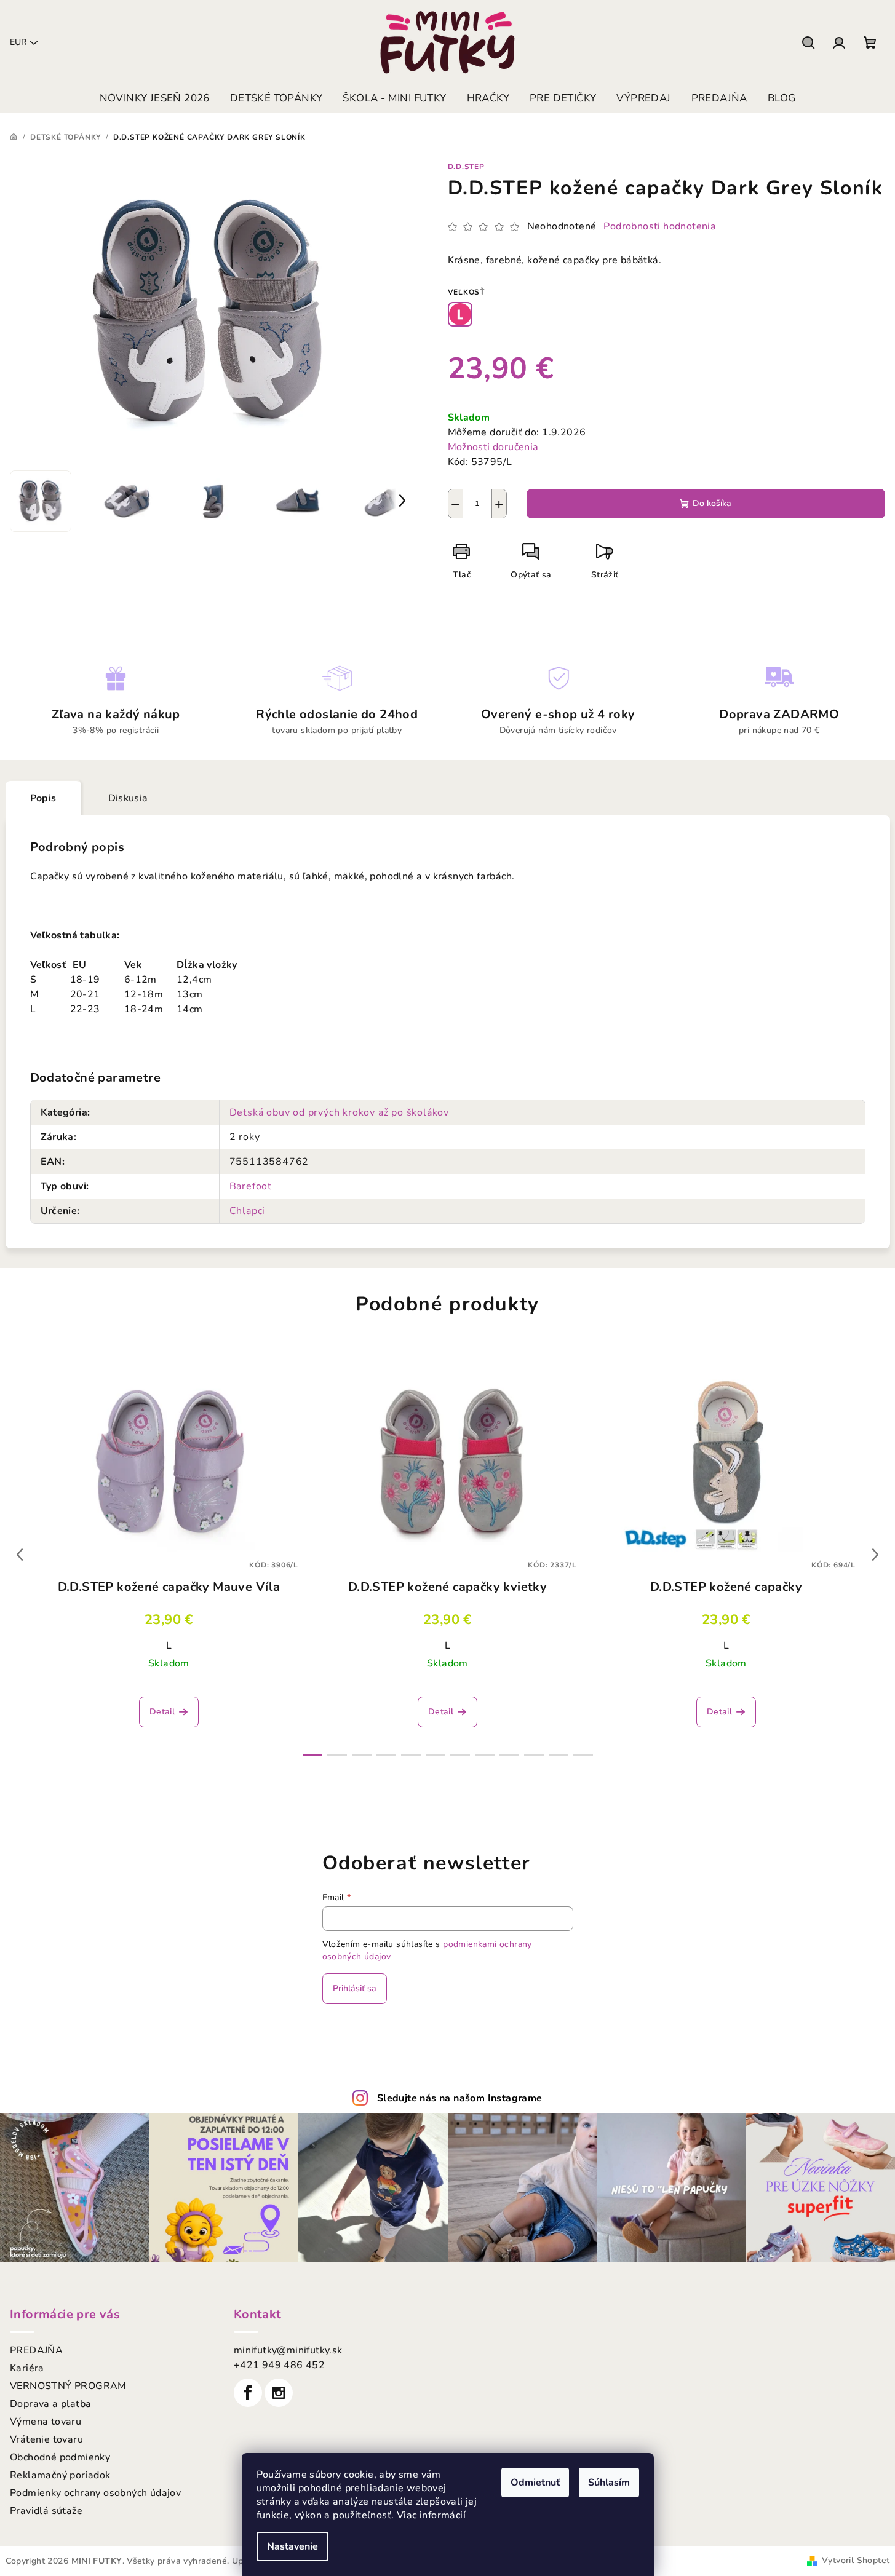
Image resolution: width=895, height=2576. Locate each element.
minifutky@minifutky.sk (288, 2350)
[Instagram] (279, 2393)
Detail (162, 1712)
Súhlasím (609, 2483)
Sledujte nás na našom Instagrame (460, 2098)
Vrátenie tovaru (46, 2439)
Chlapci (248, 1211)
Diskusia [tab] (128, 798)
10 (559, 1755)
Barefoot (251, 1186)
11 (583, 1755)
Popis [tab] (43, 798)
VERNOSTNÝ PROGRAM (68, 2386)
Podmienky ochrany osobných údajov (95, 2493)
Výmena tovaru (46, 2422)
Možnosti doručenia (493, 447)
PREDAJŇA (36, 2350)
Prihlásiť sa (355, 1988)
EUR (18, 42)
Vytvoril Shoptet (856, 2560)
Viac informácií (431, 2515)
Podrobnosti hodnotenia (660, 226)
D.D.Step (466, 167)
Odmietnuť (535, 2483)
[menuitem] (155, 98)
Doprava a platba (50, 2404)
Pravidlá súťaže (46, 2511)
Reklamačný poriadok (60, 2475)
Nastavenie (292, 2546)
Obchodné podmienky (60, 2457)
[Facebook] (248, 2393)
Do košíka (712, 503)
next (875, 1555)
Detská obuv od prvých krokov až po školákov (339, 1112)
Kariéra (27, 2368)
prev (20, 1555)
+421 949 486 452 (279, 2365)
